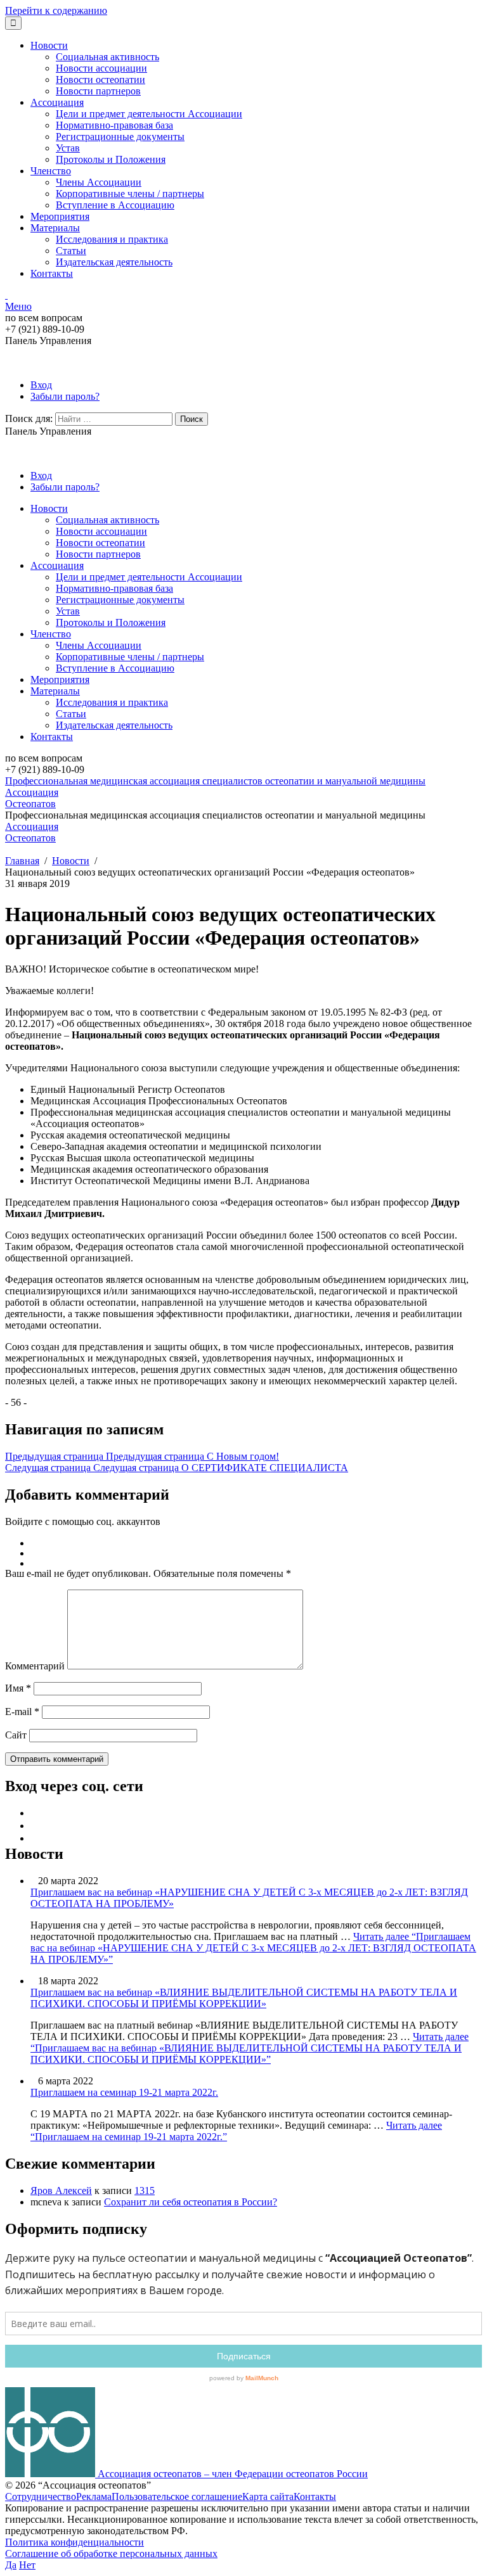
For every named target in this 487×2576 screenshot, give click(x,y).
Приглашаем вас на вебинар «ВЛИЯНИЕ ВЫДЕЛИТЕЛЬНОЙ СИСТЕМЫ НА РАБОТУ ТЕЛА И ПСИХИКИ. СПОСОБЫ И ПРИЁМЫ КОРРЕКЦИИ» (244, 1998)
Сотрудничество (41, 2496)
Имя (18, 1688)
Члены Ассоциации (99, 182)
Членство (51, 171)
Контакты (52, 273)
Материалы (55, 228)
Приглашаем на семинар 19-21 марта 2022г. (124, 2092)
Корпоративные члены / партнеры (130, 194)
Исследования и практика (112, 239)
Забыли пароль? (65, 396)
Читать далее (253, 1948)
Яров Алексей (61, 2190)
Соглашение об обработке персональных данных (111, 2554)
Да (11, 2565)
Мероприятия (60, 216)
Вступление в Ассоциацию (115, 205)
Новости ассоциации (101, 68)
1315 (145, 2190)
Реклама (94, 2496)
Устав (68, 148)
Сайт (16, 1735)
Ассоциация (57, 102)
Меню (18, 306)
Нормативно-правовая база (114, 125)
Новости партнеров (98, 91)
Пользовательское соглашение (177, 2496)
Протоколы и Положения (111, 159)
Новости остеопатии (101, 80)
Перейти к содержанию (56, 10)
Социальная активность (107, 57)
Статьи (71, 251)
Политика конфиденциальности (75, 2542)
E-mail (22, 1712)
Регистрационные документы (120, 137)
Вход (41, 385)
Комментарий (35, 1666)
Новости (49, 45)
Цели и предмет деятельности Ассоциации (149, 114)
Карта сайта (268, 2496)
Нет (27, 2565)
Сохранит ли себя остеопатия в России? (191, 2202)
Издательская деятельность (114, 262)
